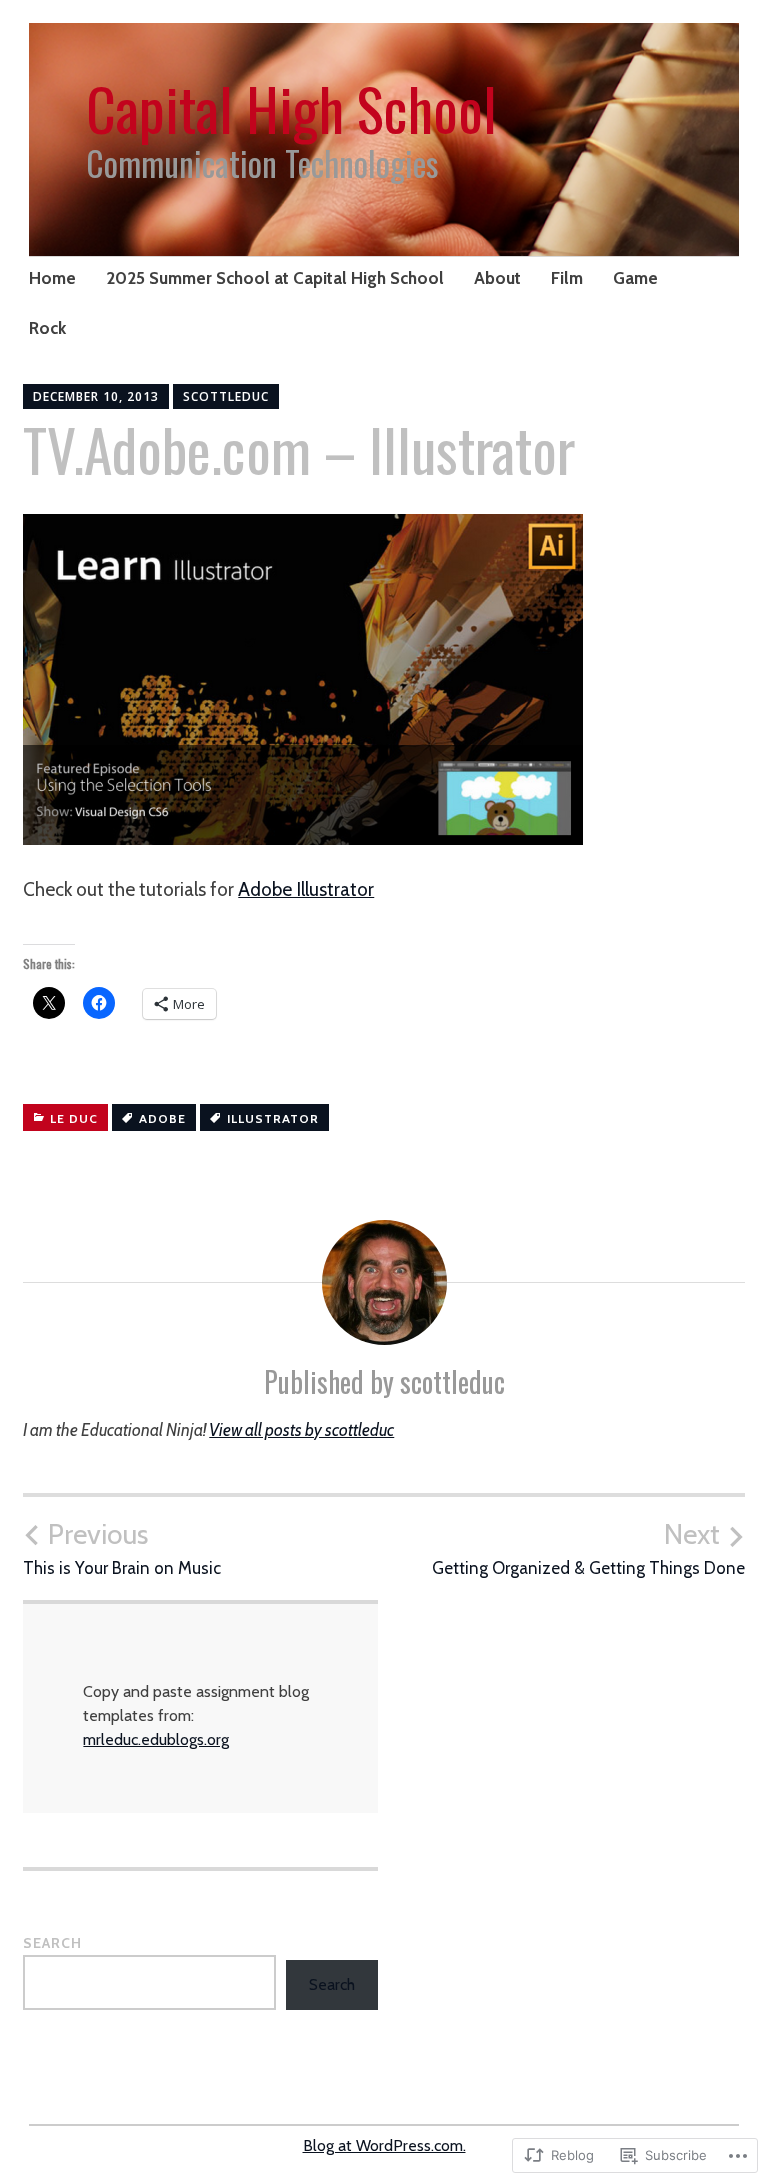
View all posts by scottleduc (301, 1430)
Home (52, 278)
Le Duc (74, 1118)
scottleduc (226, 396)
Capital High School (291, 108)
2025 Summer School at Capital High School (275, 278)
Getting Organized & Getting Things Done (588, 1548)
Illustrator (273, 1118)
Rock (47, 328)
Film (567, 278)
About (497, 278)
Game (635, 278)
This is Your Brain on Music (122, 1548)
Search (52, 1943)
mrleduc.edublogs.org (156, 1739)
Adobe (162, 1118)
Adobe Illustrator (306, 889)
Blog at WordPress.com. (384, 2145)
